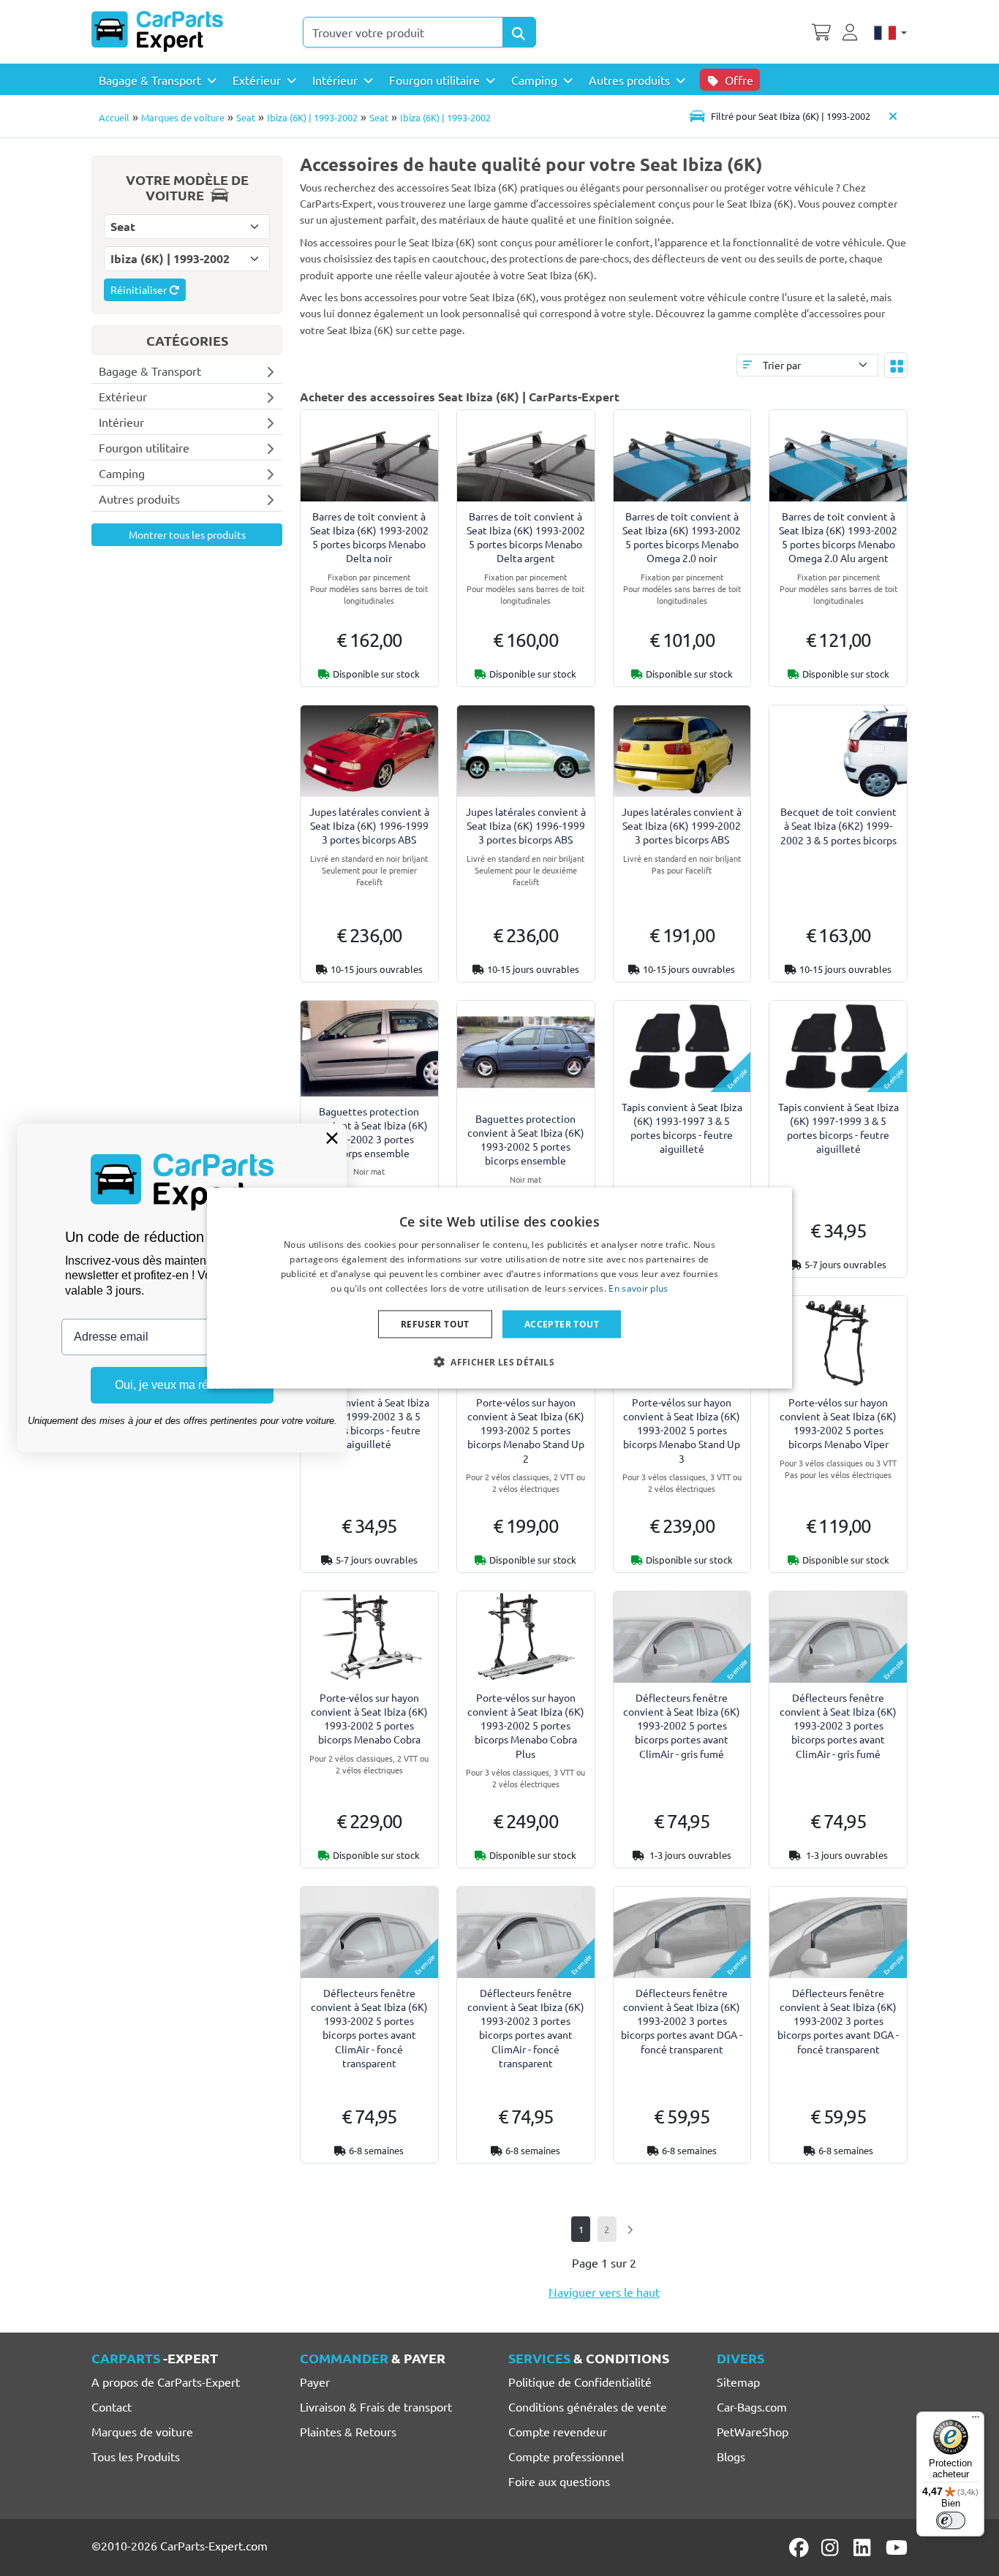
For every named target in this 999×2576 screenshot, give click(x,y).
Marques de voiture (183, 117)
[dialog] (499, 1288)
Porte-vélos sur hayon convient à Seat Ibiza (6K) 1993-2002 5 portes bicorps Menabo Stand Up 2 (526, 1430)
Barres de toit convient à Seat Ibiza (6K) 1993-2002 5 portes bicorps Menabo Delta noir (369, 537)
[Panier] (821, 31)
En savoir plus (638, 1288)
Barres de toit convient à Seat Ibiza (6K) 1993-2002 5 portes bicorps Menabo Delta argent (526, 537)
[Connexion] (852, 31)
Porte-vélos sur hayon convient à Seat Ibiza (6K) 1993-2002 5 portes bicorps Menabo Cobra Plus (526, 1725)
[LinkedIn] (864, 2547)
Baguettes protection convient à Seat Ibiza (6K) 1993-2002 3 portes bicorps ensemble (369, 1132)
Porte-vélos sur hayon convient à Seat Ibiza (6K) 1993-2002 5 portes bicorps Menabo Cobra (369, 1719)
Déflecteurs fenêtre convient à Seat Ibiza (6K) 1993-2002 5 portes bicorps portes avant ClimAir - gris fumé (682, 1725)
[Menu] (976, 2420)
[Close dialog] (332, 1138)
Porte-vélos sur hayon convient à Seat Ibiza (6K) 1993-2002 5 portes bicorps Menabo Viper (838, 1423)
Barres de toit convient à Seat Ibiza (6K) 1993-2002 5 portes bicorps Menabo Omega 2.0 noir (682, 537)
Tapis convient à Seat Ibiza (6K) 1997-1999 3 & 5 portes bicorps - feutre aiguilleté (838, 1128)
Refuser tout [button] (435, 1323)
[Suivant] (630, 2229)
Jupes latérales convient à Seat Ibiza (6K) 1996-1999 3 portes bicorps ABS (369, 825)
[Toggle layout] (896, 365)
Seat (246, 117)
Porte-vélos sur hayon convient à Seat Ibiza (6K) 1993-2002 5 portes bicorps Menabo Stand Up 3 (682, 1430)
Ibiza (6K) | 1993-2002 (312, 117)
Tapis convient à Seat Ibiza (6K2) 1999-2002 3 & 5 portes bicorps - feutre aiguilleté (369, 1423)
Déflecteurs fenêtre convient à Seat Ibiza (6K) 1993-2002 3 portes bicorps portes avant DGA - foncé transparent (682, 2021)
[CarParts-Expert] (157, 31)
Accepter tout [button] (562, 1323)
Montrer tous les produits (187, 534)
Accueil (114, 117)
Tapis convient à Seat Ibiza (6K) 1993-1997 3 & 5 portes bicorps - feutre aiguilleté (682, 1128)
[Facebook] (800, 2547)
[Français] (890, 31)
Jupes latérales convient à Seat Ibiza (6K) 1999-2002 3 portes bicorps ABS (682, 825)
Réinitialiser (140, 289)
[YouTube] (897, 2547)
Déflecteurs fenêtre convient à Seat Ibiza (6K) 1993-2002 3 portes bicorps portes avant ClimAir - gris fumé (838, 1725)
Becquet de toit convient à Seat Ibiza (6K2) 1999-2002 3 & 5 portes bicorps (838, 825)
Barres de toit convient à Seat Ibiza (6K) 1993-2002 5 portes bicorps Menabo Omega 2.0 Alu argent (838, 537)
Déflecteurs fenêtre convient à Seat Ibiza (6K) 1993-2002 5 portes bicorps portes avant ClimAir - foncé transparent (369, 2028)
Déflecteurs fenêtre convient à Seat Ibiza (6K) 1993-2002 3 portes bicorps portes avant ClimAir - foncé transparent (526, 2028)
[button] (499, 1361)
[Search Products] (519, 32)
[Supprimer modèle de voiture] (893, 116)
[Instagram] (832, 2547)
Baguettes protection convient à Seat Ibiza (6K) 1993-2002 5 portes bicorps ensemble (526, 1140)
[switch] (951, 2520)
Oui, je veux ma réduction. (182, 1385)
